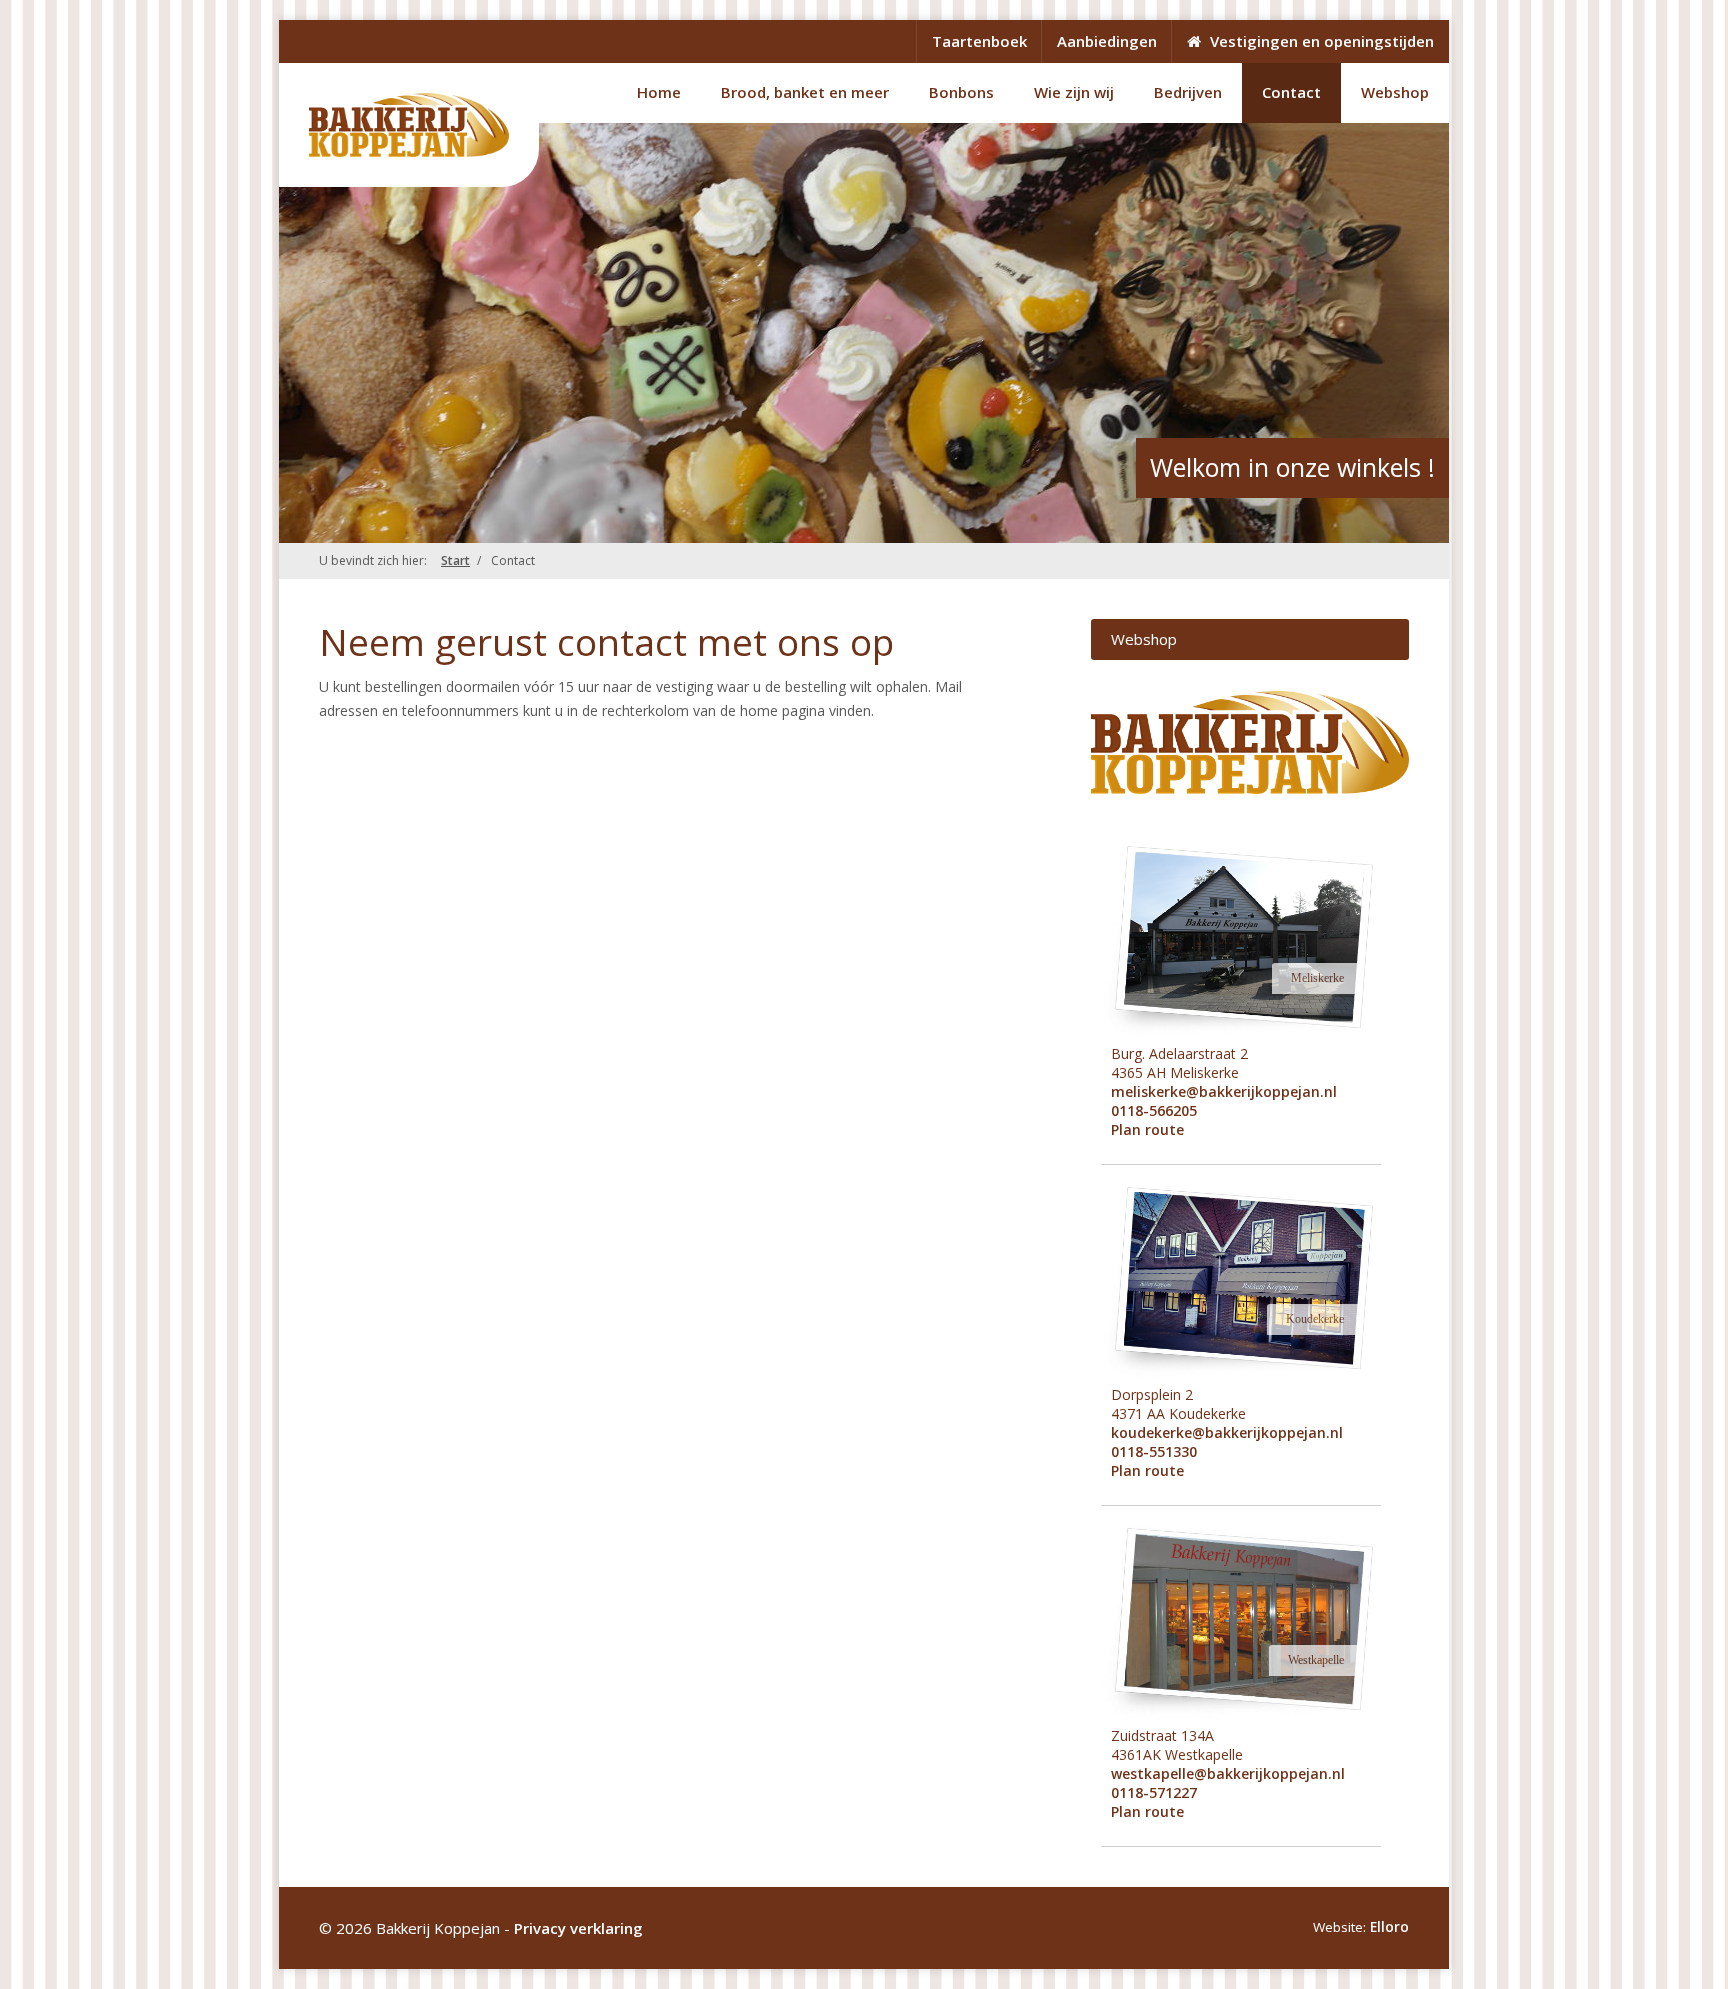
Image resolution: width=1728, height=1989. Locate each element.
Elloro (1389, 1927)
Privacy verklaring (578, 1928)
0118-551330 (1154, 1451)
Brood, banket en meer (805, 92)
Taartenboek (979, 41)
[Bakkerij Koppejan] (409, 125)
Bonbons (961, 92)
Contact (1291, 92)
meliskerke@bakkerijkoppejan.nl (1224, 1091)
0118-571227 (1154, 1792)
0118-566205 (1154, 1110)
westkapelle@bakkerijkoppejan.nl (1228, 1773)
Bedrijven (1188, 92)
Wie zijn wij (1074, 92)
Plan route (1147, 1129)
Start (455, 560)
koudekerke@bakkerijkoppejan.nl (1227, 1432)
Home (659, 92)
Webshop (1395, 92)
